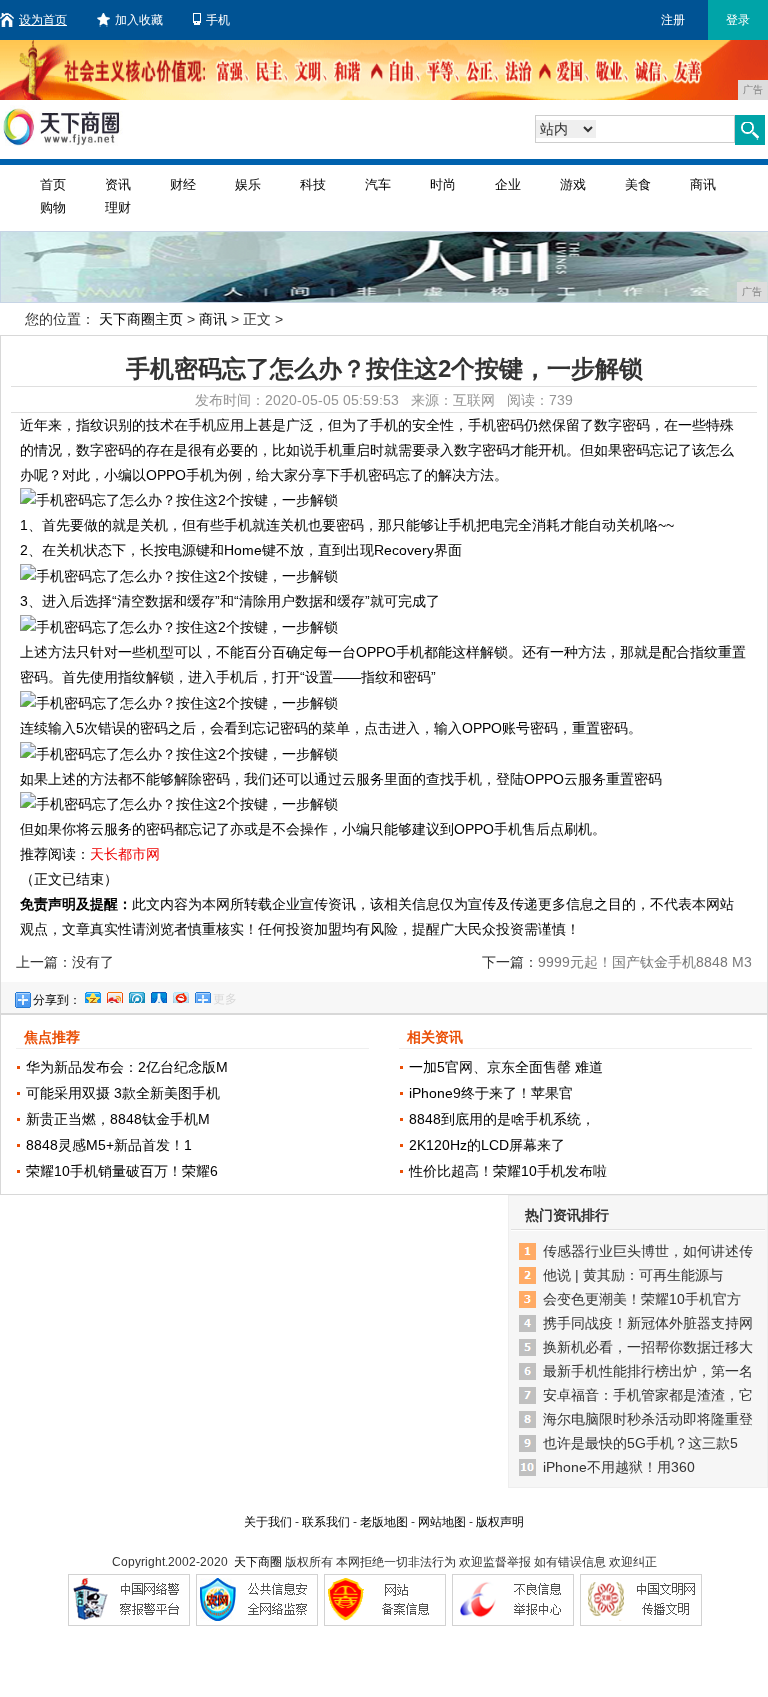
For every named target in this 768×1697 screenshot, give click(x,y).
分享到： (57, 1000)
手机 (218, 20)
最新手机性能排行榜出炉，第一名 (648, 1371)
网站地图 (442, 1522)
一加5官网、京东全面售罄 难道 (506, 1067)
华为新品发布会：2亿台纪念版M (127, 1067)
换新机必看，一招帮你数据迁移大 (648, 1347)
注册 (673, 20)
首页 (53, 184)
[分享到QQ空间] (92, 995)
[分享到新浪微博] (114, 995)
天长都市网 (125, 854)
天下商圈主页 (141, 319)
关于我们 (268, 1522)
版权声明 (500, 1522)
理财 (118, 207)
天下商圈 (258, 1562)
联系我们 (326, 1522)
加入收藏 (139, 20)
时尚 (443, 184)
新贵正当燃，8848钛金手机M (118, 1119)
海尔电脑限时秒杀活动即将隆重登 (648, 1419)
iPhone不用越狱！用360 (619, 1467)
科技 (313, 184)
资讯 (118, 184)
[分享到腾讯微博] (136, 995)
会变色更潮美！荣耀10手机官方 (642, 1299)
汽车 (378, 184)
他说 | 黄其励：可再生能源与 (633, 1275)
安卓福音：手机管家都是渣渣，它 (648, 1395)
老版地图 (384, 1522)
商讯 (703, 184)
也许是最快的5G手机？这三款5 (640, 1443)
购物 (53, 207)
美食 (638, 184)
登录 (738, 20)
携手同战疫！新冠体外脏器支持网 (648, 1323)
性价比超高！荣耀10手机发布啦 (508, 1171)
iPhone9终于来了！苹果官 (491, 1093)
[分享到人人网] (158, 995)
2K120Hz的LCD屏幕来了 (487, 1145)
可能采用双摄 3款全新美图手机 (123, 1093)
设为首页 (43, 20)
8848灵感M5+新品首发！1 (109, 1145)
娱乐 (248, 184)
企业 (508, 184)
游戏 (573, 184)
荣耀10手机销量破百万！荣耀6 (122, 1171)
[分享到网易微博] (180, 995)
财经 (183, 184)
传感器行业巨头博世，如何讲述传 (648, 1251)
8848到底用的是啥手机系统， (502, 1119)
